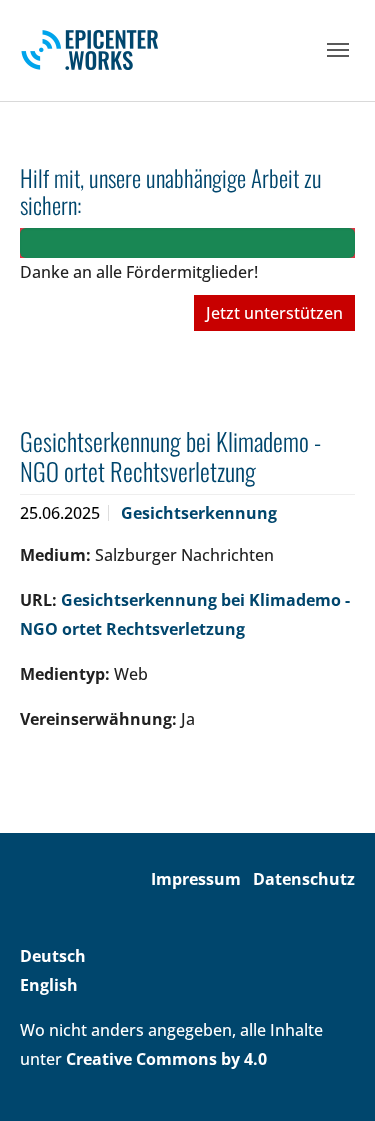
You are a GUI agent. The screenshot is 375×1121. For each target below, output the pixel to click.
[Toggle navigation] (338, 50)
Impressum (196, 879)
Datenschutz (304, 879)
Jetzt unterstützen (274, 313)
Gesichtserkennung (199, 513)
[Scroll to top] (331, 1077)
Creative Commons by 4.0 (166, 1059)
